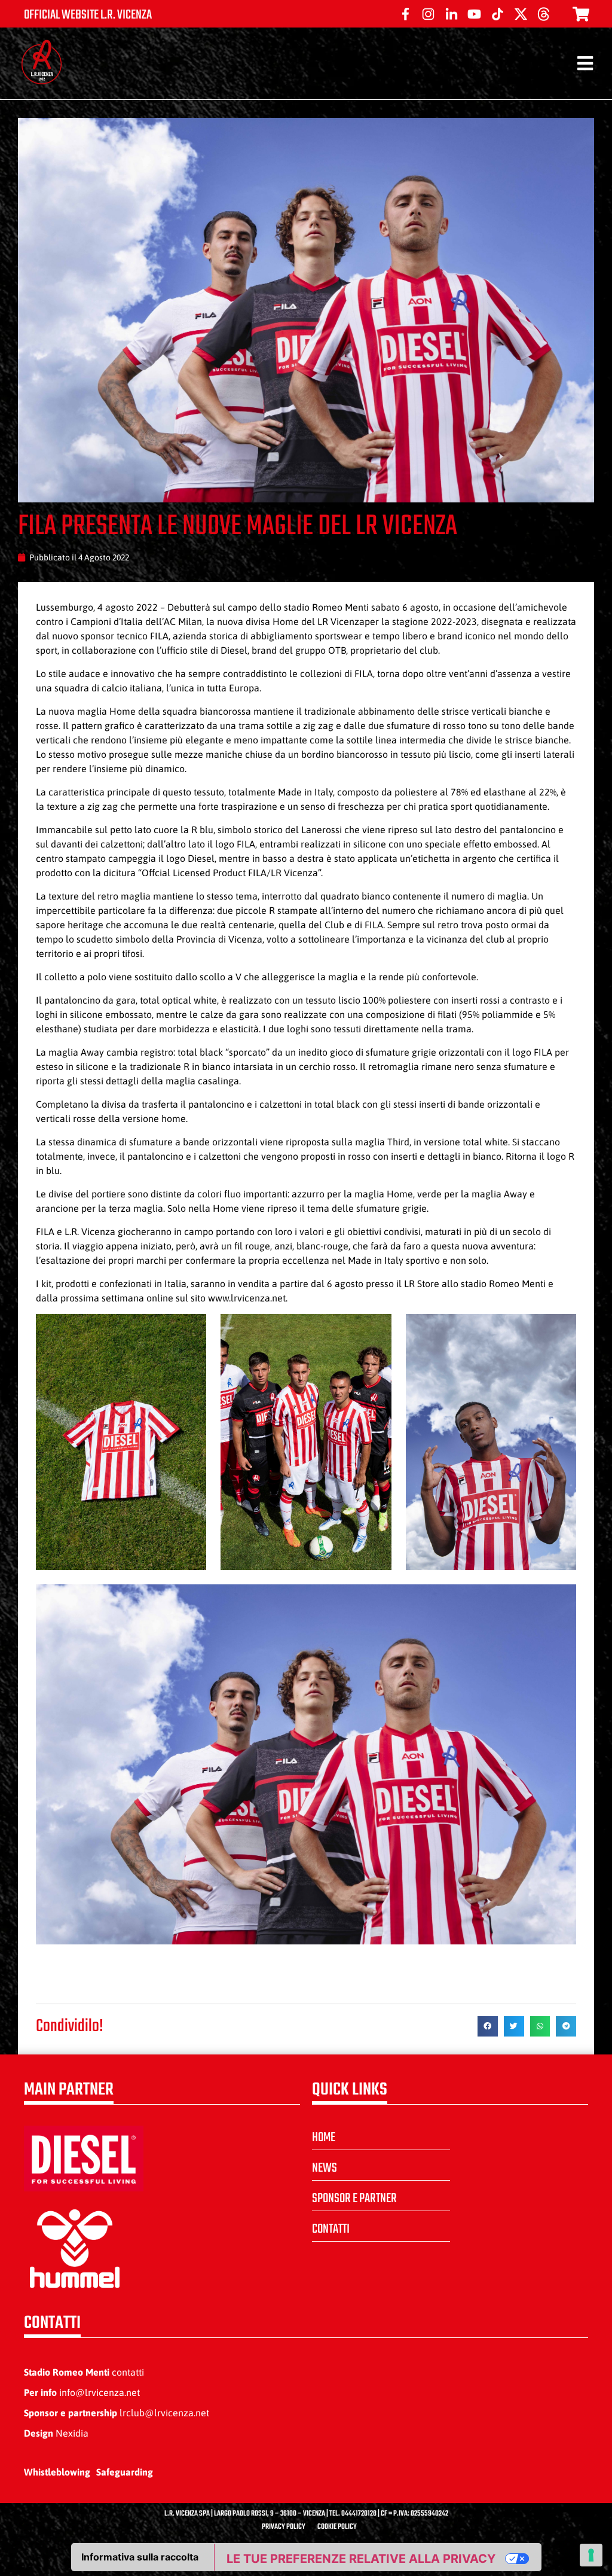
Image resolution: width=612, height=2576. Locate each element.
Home (324, 2138)
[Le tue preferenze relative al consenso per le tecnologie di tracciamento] (591, 2555)
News (325, 2168)
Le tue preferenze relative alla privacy (361, 2559)
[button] (488, 2026)
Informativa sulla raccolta (140, 2557)
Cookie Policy (337, 2527)
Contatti (331, 2229)
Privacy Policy (284, 2527)
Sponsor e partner (354, 2199)
